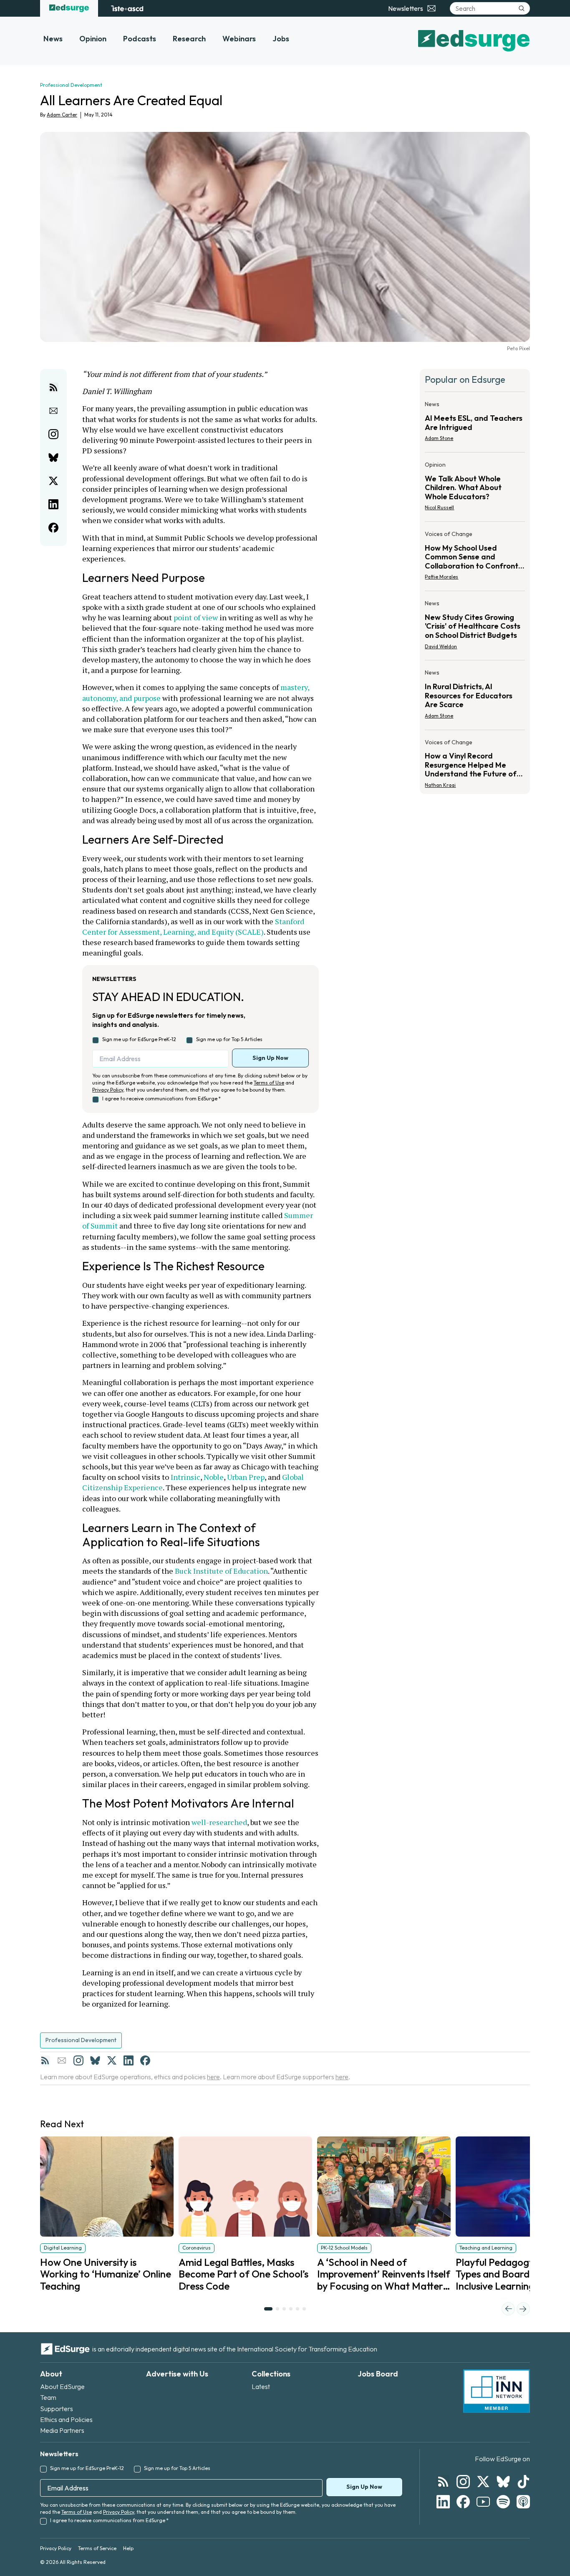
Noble (214, 1477)
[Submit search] (522, 8)
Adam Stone (439, 438)
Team (48, 2397)
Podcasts (140, 39)
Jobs (281, 39)
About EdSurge (62, 2386)
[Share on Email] (53, 411)
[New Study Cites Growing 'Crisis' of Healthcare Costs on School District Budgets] (475, 627)
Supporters (57, 2409)
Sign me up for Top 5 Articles (229, 1039)
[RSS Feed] (45, 2060)
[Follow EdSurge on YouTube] (483, 2502)
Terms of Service (97, 2548)
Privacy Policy (108, 1090)
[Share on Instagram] (53, 434)
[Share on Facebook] (53, 528)
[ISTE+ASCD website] (127, 8)
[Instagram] (78, 2060)
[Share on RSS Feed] (53, 387)
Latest (261, 2386)
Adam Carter (62, 115)
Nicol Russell (439, 507)
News (53, 39)
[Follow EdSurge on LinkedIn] (443, 2502)
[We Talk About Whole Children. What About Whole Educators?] (475, 489)
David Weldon (441, 646)
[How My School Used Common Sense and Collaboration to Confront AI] (475, 558)
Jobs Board (378, 2374)
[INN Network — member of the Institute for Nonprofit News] (497, 2391)
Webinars (239, 39)
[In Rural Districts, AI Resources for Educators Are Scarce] (475, 696)
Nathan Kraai (440, 785)
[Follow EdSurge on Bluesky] (503, 2482)
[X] (112, 2060)
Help (128, 2548)
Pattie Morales (441, 577)
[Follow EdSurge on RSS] (443, 2482)
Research (189, 39)
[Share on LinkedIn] (53, 504)
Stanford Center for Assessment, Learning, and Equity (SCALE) (194, 927)
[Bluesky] (95, 2060)
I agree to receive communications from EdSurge (161, 1098)
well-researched (219, 1822)
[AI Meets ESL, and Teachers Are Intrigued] (475, 424)
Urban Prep (246, 1477)
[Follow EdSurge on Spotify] (503, 2502)
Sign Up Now (270, 1058)
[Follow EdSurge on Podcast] (523, 2502)
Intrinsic (185, 1477)
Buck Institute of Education (221, 1571)
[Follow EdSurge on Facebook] (463, 2502)
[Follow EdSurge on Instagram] (463, 2482)
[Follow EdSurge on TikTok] (523, 2482)
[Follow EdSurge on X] (483, 2482)
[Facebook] (145, 2060)
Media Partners (62, 2430)
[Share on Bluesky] (53, 458)
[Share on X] (53, 481)
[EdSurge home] (69, 8)
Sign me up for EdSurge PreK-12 (139, 1039)
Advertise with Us (177, 2374)
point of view (196, 617)
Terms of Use (269, 1083)
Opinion (93, 39)
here (213, 2077)
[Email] (62, 2060)
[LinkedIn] (129, 2060)
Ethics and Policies (66, 2419)
